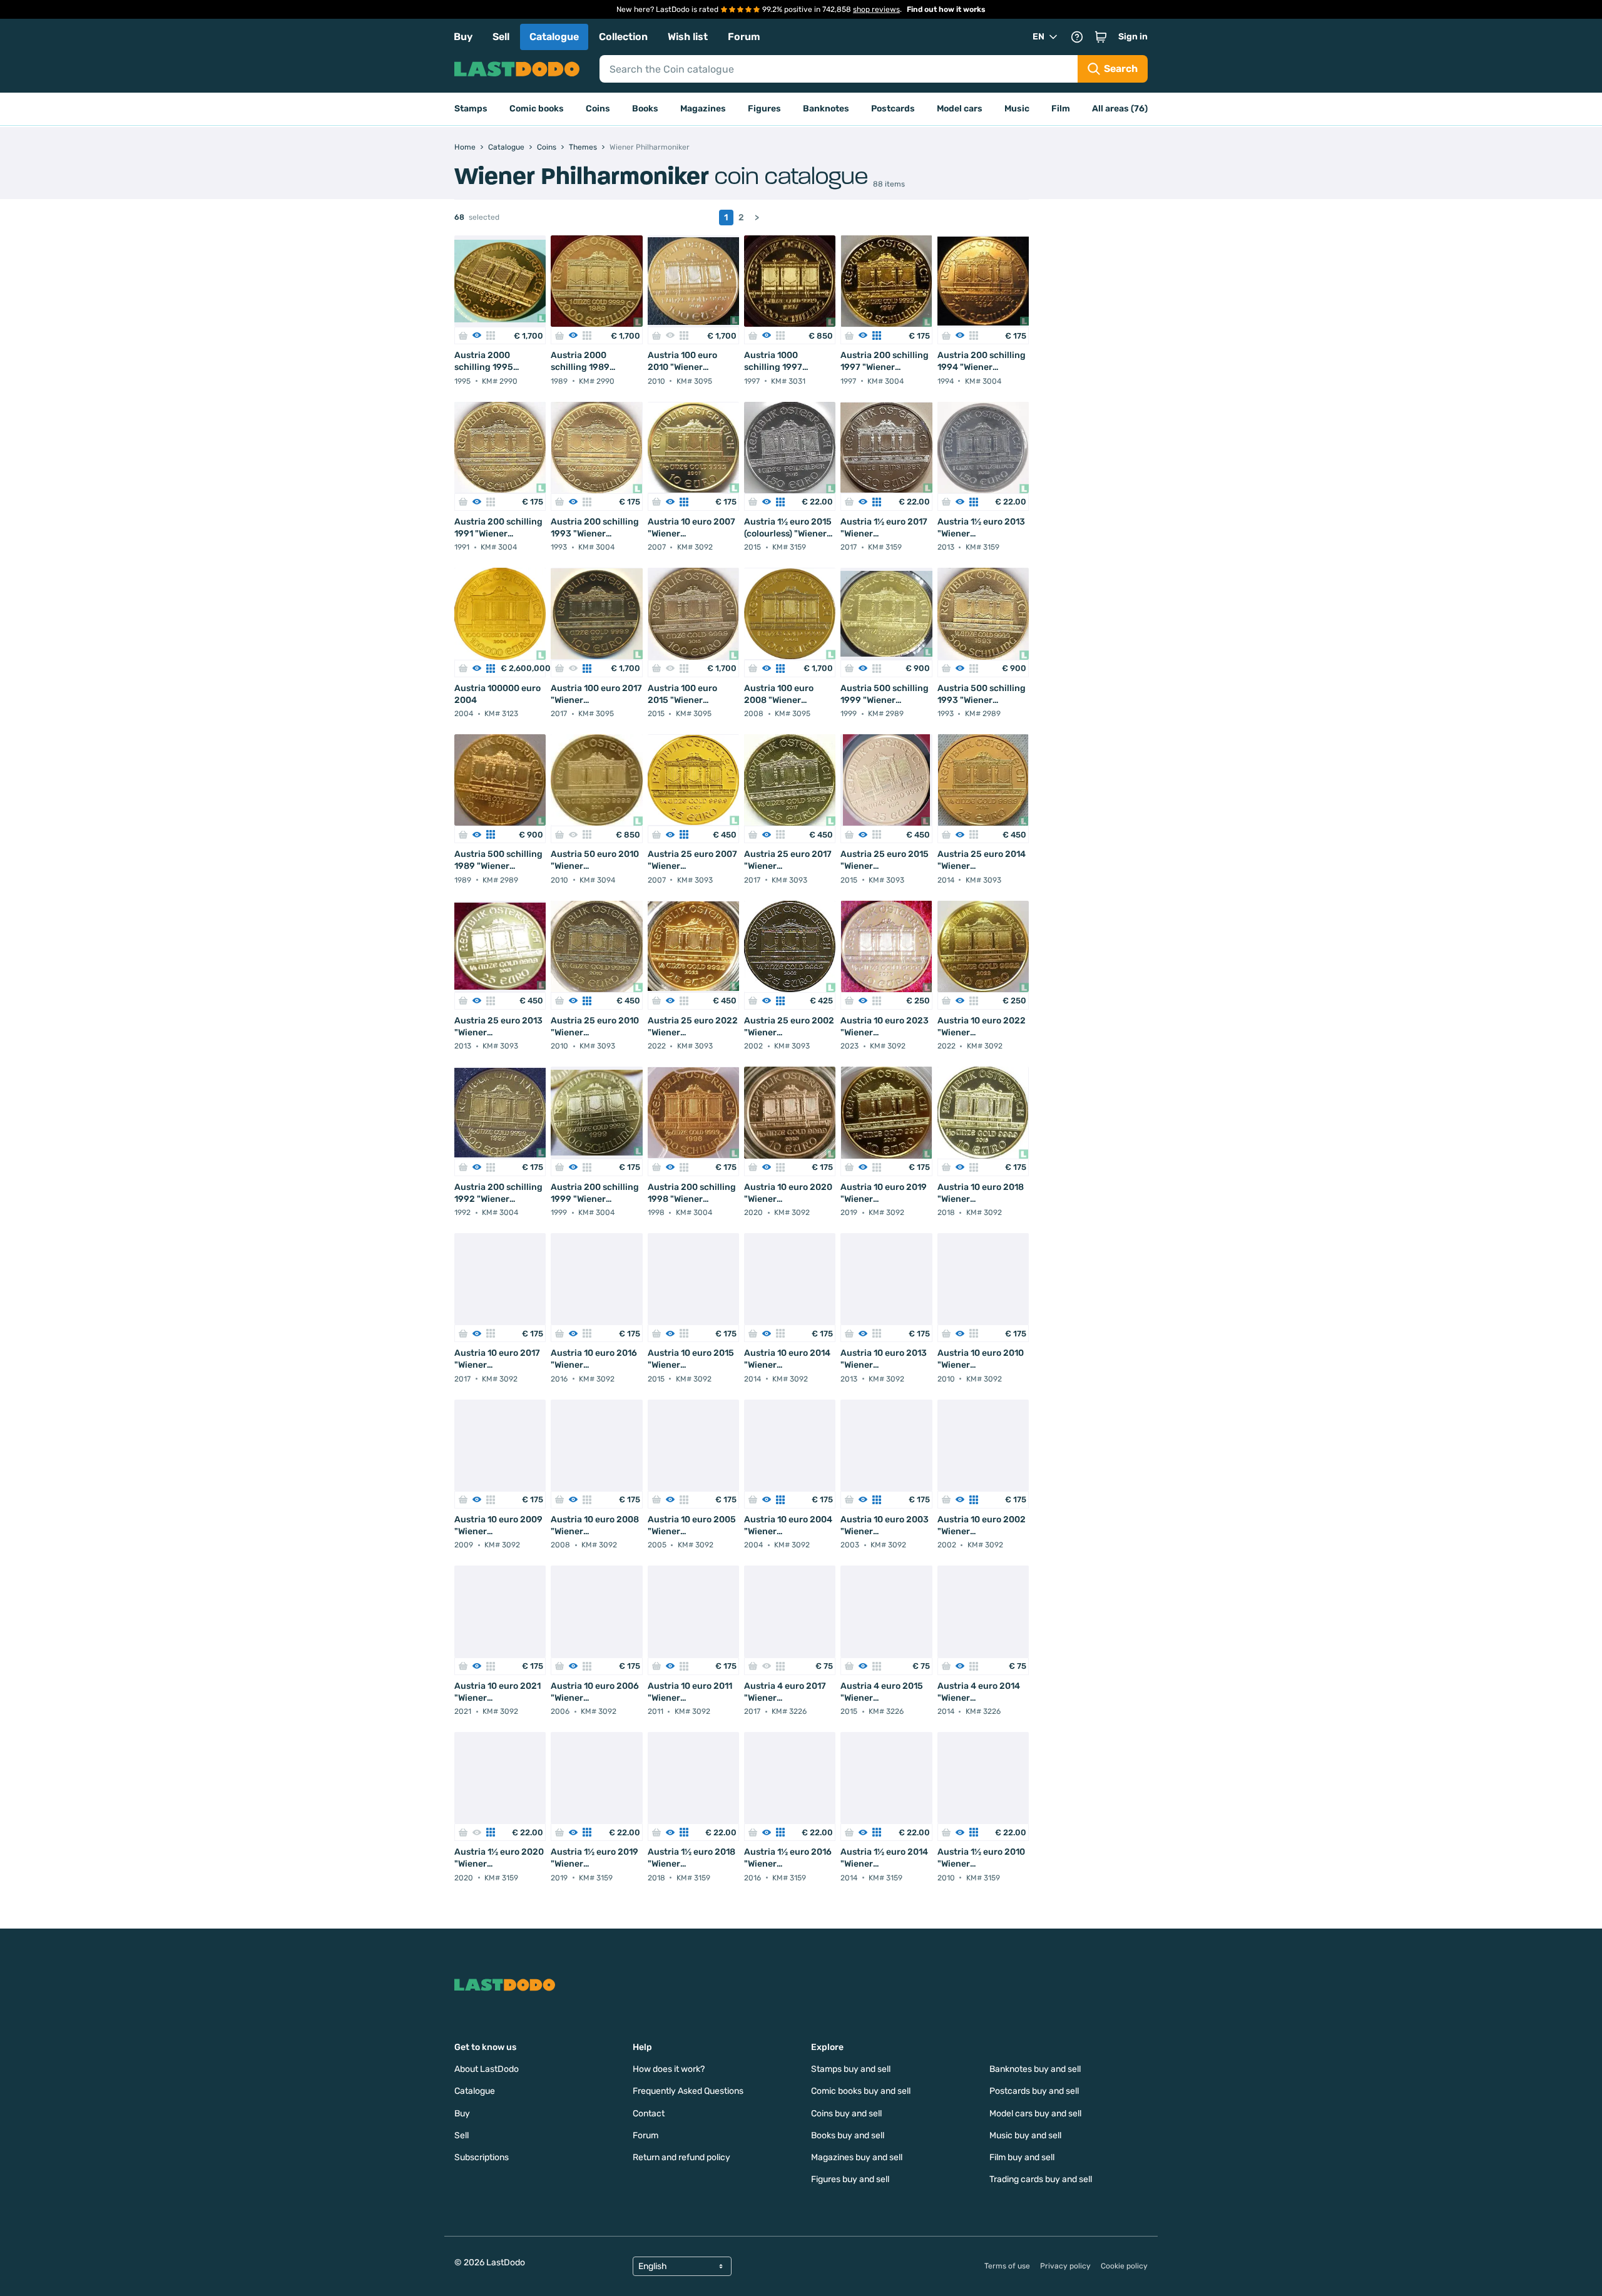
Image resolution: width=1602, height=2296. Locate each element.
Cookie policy (1124, 2266)
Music (1017, 109)
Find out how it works (946, 9)
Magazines (703, 109)
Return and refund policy (681, 2157)
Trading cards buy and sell (1041, 2179)
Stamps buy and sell (851, 2069)
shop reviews (876, 9)
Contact (649, 2114)
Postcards (893, 109)
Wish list (688, 37)
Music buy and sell (1025, 2135)
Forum (744, 37)
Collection (623, 37)
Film (1061, 109)
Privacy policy (1065, 2266)
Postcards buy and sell (1034, 2091)
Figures (764, 109)
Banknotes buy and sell (1035, 2069)
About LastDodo (487, 2069)
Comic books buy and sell (861, 2091)
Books (645, 109)
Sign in (1133, 37)
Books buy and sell (848, 2135)
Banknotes (826, 109)
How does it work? (669, 2069)
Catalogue (554, 37)
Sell (501, 37)
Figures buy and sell (850, 2179)
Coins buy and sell (846, 2114)
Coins (598, 109)
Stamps (471, 109)
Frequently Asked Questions (688, 2091)
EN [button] (1038, 37)
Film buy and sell (1022, 2157)
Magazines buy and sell (857, 2157)
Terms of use (1007, 2266)
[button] (1101, 37)
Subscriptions (482, 2157)
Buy (463, 37)
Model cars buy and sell (1035, 2114)
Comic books (537, 109)
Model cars (960, 109)
